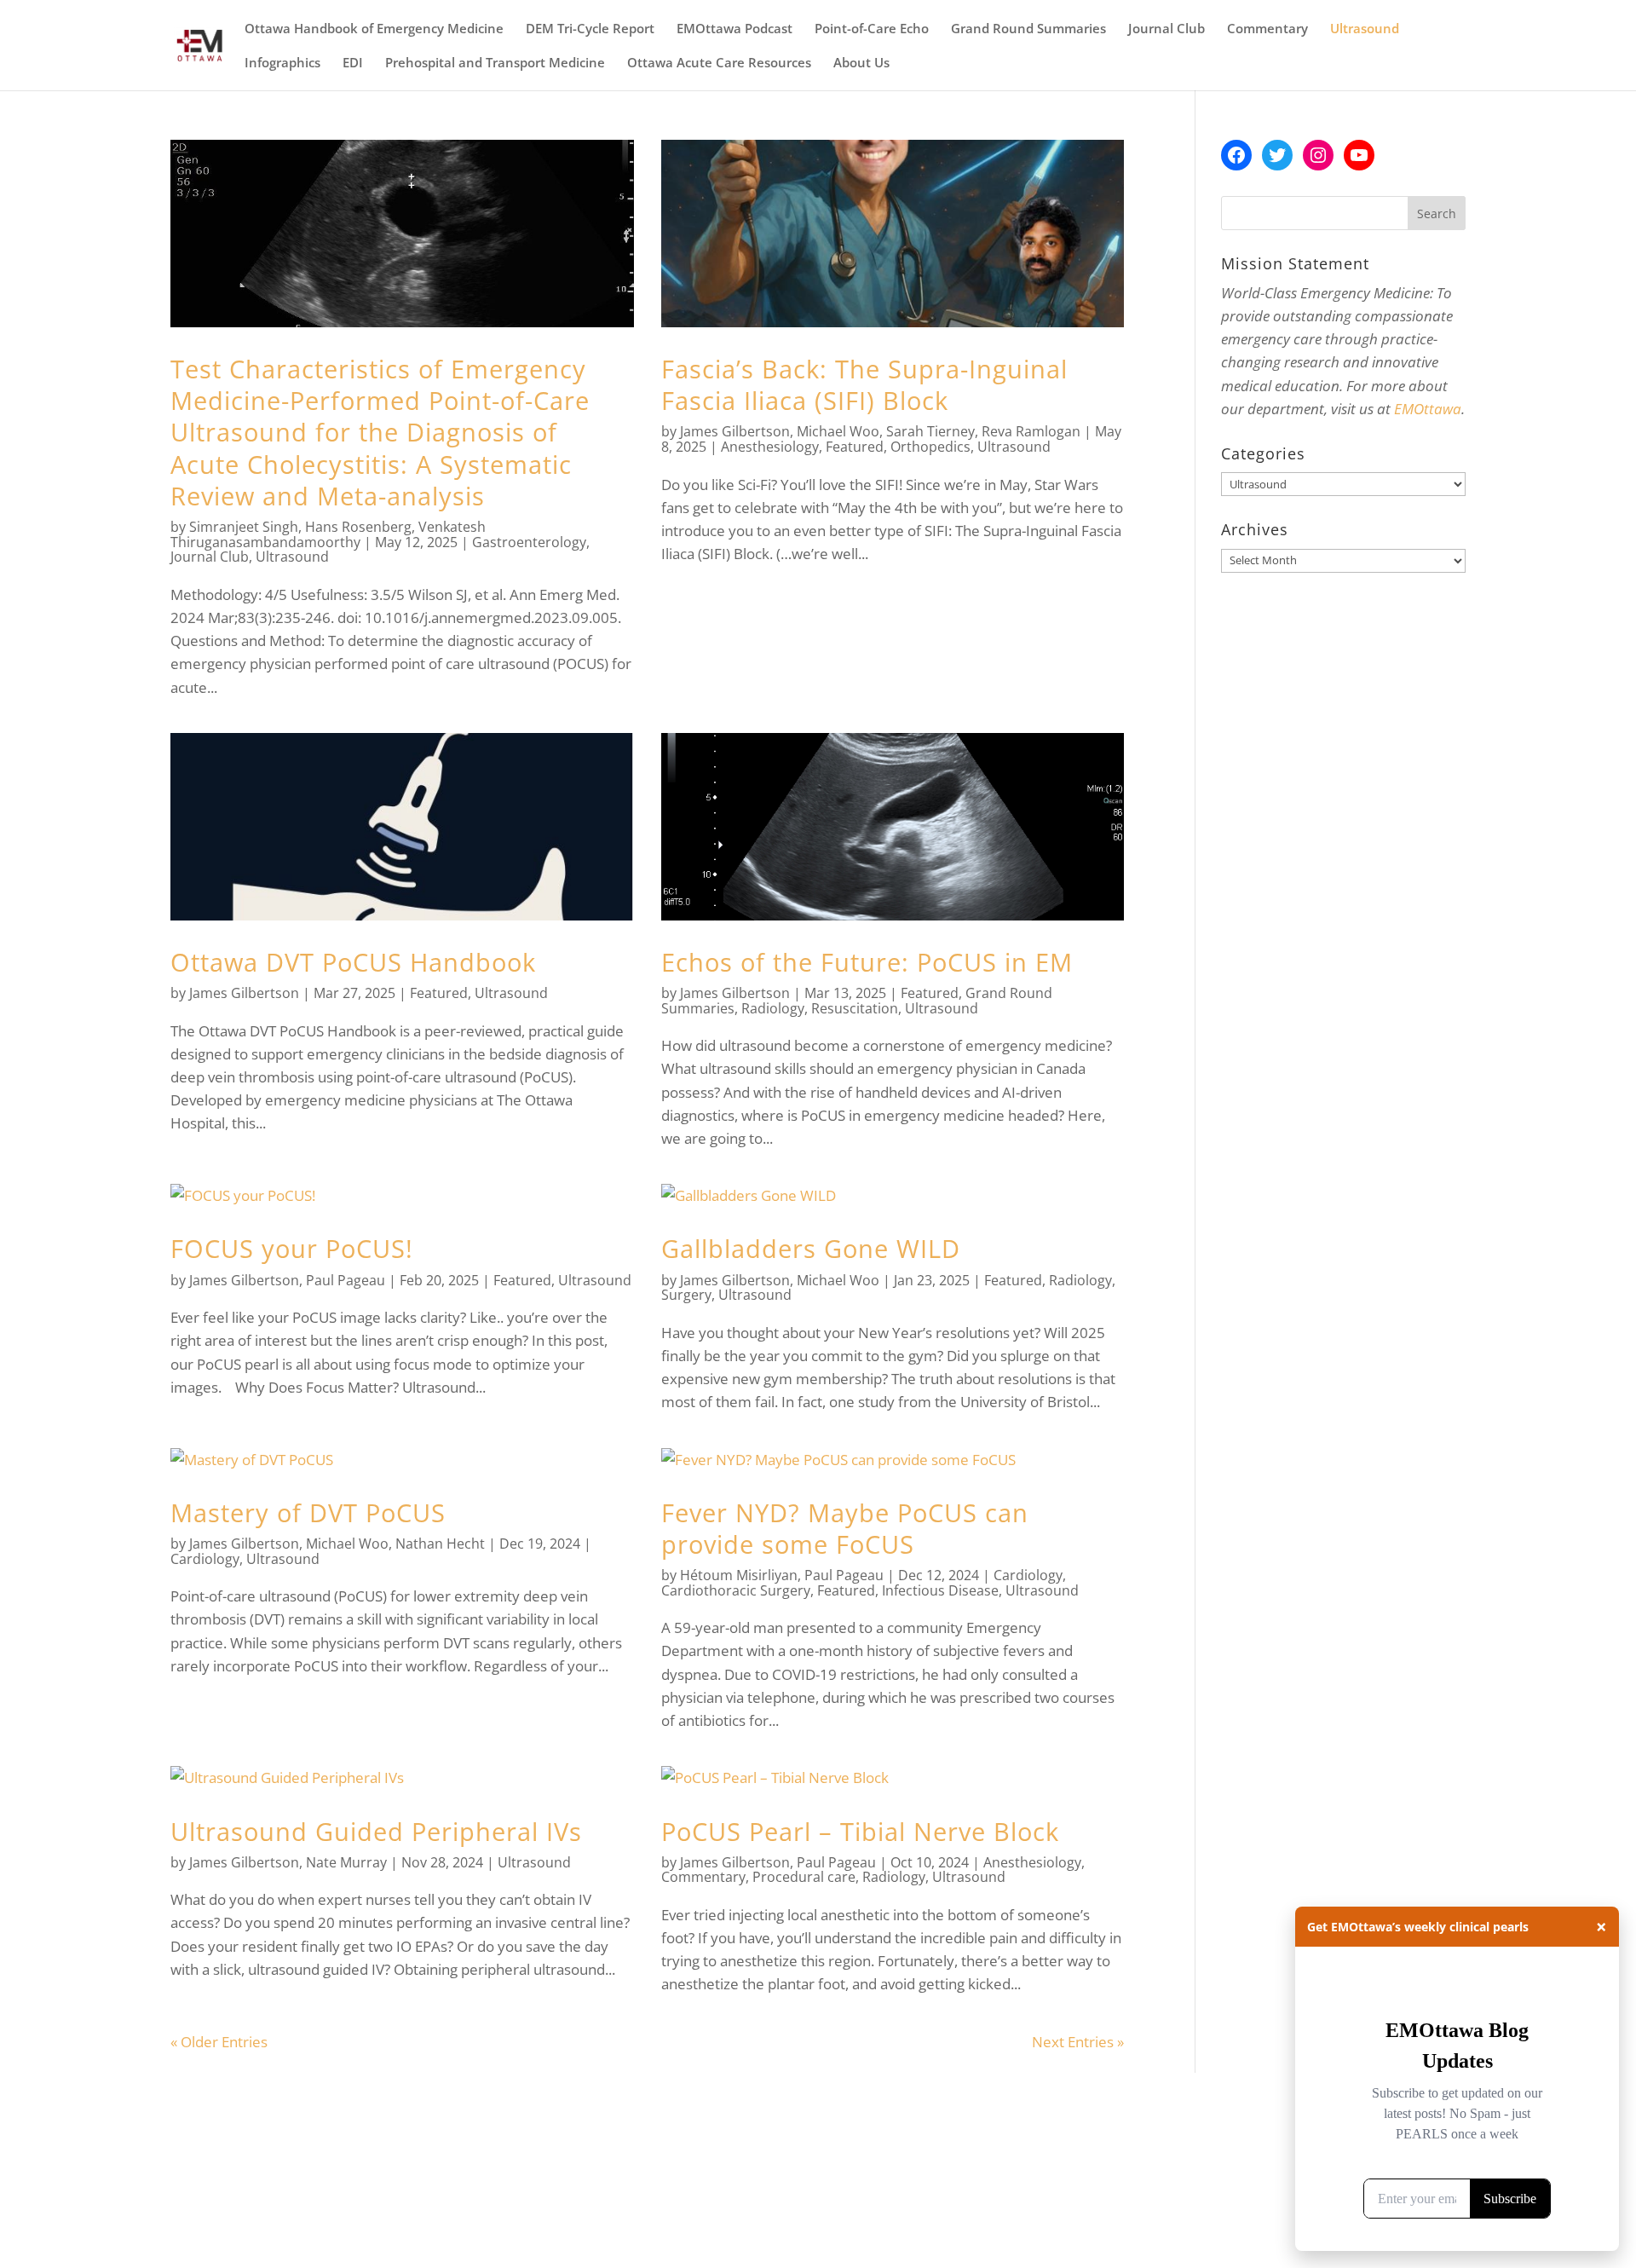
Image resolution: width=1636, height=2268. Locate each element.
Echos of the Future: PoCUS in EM (867, 962)
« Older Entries (219, 2042)
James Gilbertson (735, 431)
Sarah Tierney (930, 431)
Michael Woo (838, 431)
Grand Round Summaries (1028, 29)
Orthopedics (930, 447)
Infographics (282, 63)
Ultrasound (1365, 29)
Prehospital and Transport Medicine (495, 63)
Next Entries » (1078, 2042)
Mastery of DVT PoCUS (308, 1512)
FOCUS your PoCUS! (292, 1248)
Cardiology (205, 1559)
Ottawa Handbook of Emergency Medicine (374, 29)
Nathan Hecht (440, 1544)
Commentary (1267, 29)
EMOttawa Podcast (734, 29)
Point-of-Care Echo (872, 29)
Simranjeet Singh (244, 527)
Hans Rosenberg (358, 527)
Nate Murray (346, 1862)
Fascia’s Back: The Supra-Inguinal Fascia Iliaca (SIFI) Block (864, 384)
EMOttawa (1428, 409)
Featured (855, 447)
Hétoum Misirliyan (739, 1575)
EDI (353, 63)
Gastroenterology (529, 542)
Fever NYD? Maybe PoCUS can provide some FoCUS (845, 1528)
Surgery (686, 1295)
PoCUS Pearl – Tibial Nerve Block (860, 1831)
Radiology (773, 1008)
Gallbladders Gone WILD (811, 1248)
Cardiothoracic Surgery (736, 1590)
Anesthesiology (770, 447)
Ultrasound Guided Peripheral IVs (376, 1831)
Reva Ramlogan (1031, 431)
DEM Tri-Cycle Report (590, 29)
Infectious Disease (940, 1590)
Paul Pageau (346, 1280)
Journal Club (1167, 29)
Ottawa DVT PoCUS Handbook (353, 962)
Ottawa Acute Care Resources (719, 63)
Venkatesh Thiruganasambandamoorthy (328, 534)
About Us (861, 63)
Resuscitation (855, 1008)
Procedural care (804, 1877)
